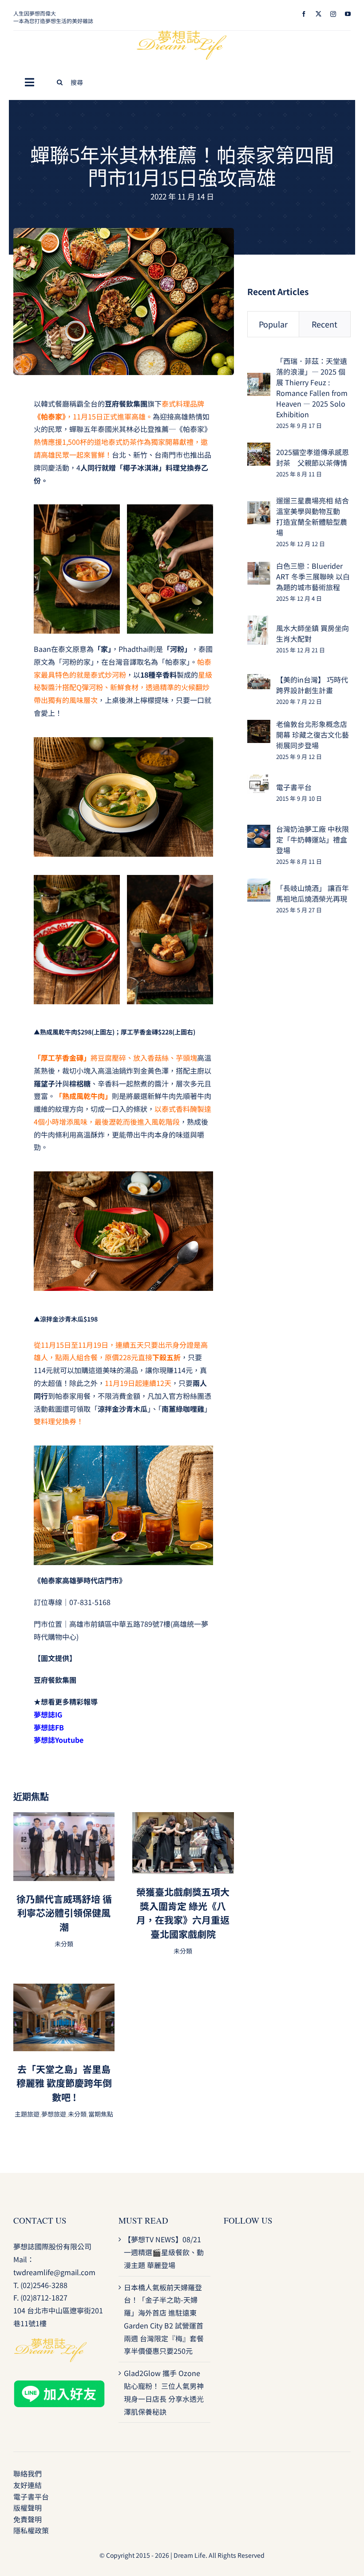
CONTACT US (40, 2220)
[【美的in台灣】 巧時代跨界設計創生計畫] (259, 680)
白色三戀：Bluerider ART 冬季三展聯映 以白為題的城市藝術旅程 (313, 576)
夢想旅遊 (54, 2114)
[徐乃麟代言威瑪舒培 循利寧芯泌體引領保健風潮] (64, 1818)
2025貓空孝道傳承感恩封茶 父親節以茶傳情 (313, 457)
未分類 (64, 1944)
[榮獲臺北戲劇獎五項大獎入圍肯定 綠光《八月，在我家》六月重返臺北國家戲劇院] (183, 1818)
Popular (273, 324)
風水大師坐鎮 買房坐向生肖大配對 (313, 633)
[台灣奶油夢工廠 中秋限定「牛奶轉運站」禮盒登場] (259, 831)
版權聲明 (28, 2508)
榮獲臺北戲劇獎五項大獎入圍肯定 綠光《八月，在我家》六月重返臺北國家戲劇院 (183, 1913)
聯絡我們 (28, 2473)
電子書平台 (294, 787)
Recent (324, 324)
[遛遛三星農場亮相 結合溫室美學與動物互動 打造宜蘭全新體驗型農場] (259, 507)
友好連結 (28, 2485)
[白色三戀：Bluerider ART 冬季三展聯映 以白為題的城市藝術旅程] (259, 568)
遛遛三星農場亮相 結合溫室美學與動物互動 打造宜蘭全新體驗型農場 (313, 516)
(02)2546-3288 (44, 2285)
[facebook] (304, 14)
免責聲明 (28, 2519)
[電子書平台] (259, 780)
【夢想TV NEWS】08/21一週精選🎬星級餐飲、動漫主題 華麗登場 (164, 2252)
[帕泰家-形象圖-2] (124, 232)
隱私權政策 (31, 2530)
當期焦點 (101, 2114)
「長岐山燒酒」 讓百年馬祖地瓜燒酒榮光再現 (313, 893)
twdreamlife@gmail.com (54, 2272)
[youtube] (348, 14)
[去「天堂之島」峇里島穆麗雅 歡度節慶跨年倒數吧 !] (64, 1990)
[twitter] (318, 14)
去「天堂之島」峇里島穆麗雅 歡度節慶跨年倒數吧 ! (64, 2083)
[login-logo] (182, 34)
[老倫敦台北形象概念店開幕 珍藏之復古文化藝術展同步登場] (259, 726)
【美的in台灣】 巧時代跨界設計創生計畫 (312, 685)
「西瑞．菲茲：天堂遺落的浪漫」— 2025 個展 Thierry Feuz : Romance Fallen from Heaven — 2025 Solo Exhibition (312, 387)
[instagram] (333, 14)
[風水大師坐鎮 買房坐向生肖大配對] (258, 622)
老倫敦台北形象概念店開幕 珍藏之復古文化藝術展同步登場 (313, 735)
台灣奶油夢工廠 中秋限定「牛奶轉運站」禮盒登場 (313, 839)
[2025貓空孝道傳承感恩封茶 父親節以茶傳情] (259, 449)
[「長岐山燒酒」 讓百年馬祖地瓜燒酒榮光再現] (259, 885)
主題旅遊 (27, 2114)
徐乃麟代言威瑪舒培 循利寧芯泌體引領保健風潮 (64, 1913)
